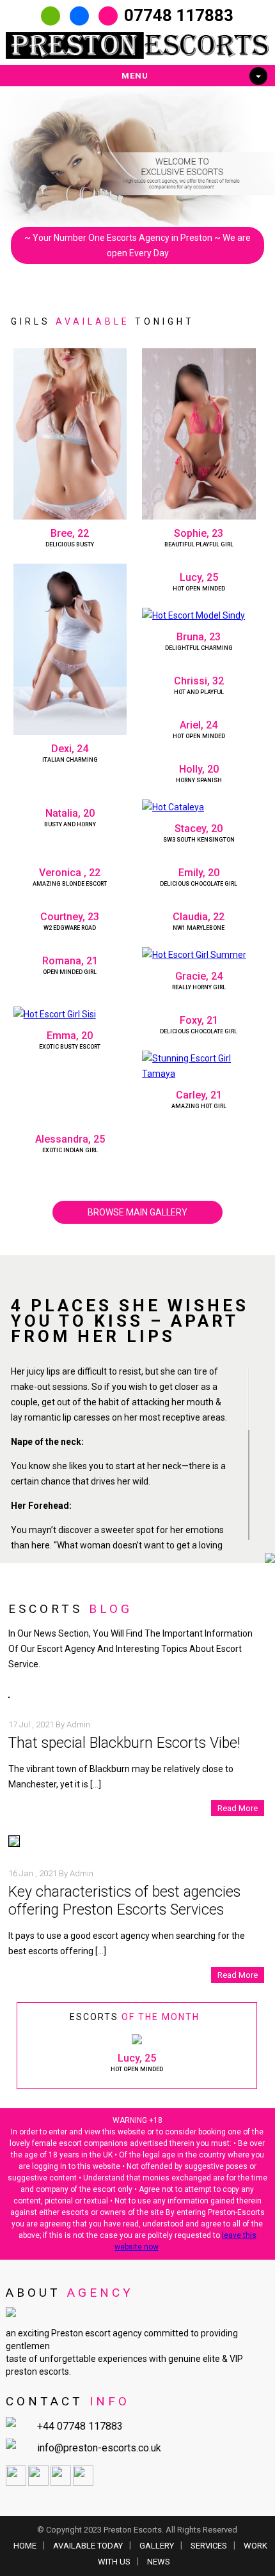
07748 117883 (179, 15)
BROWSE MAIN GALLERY (137, 1212)
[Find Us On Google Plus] (61, 2483)
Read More (238, 1808)
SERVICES (209, 2546)
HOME (25, 2546)
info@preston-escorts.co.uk (99, 2448)
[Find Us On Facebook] (16, 2483)
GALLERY (157, 2546)
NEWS (159, 2562)
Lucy (129, 2058)
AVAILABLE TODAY (88, 2546)
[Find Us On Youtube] (83, 2483)
